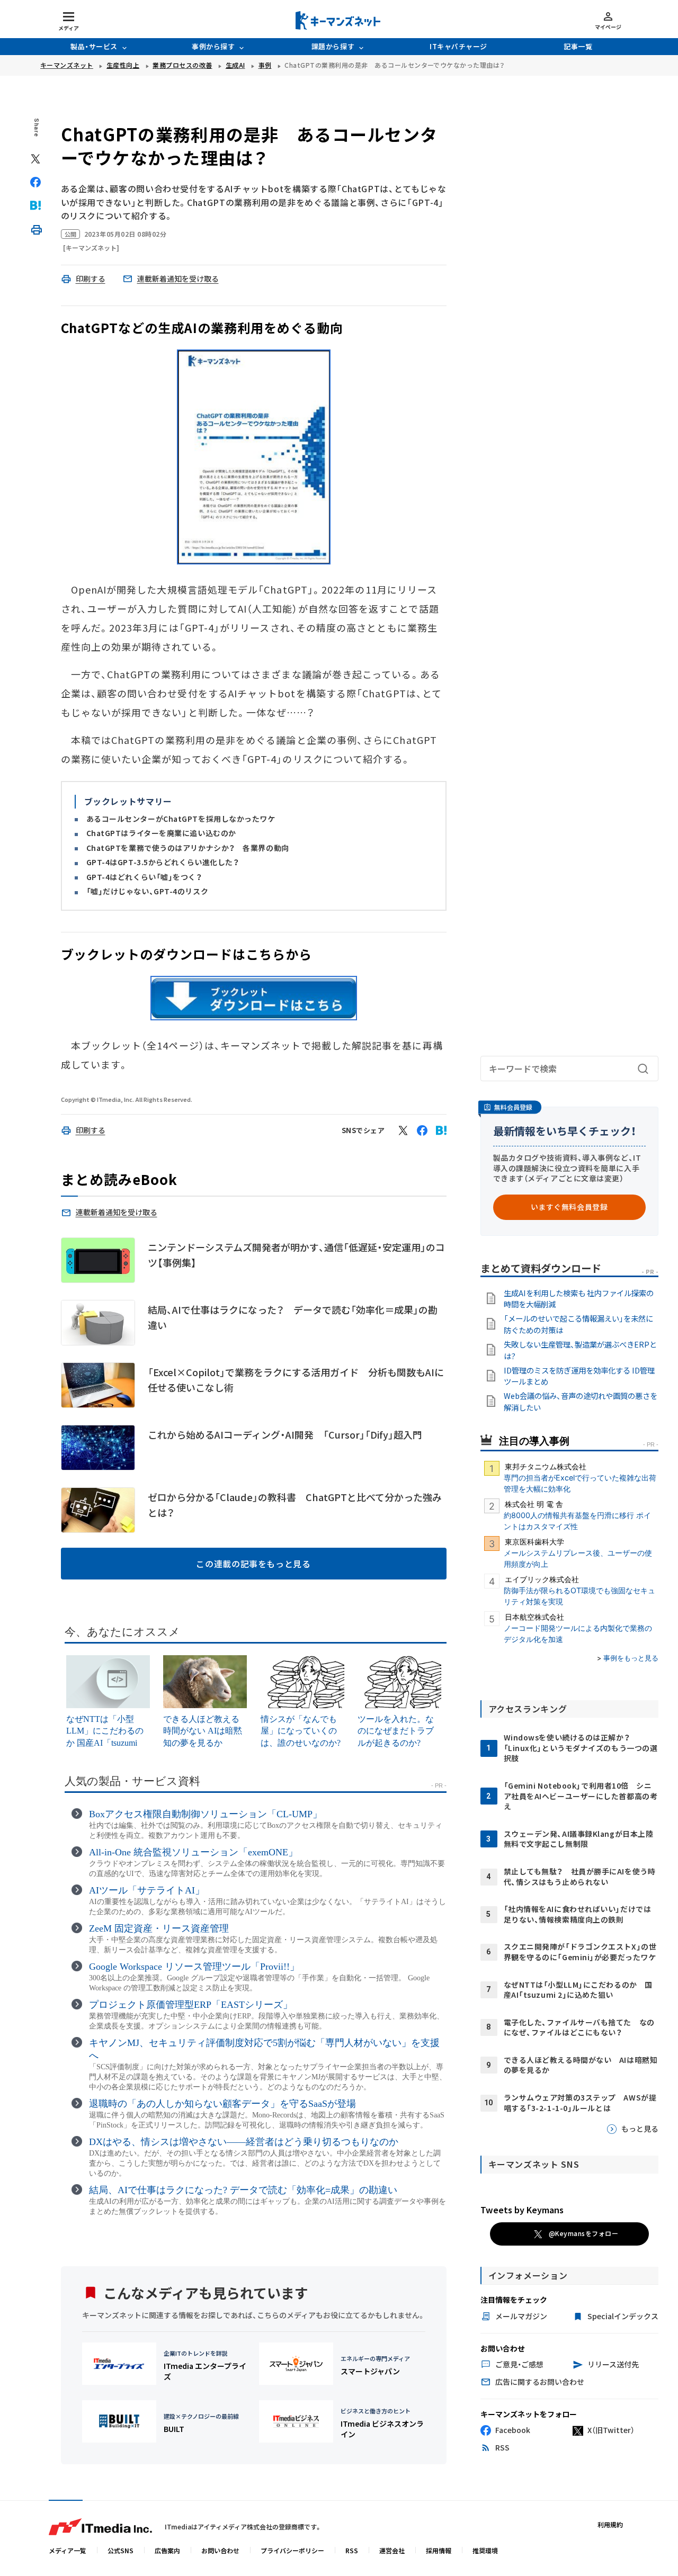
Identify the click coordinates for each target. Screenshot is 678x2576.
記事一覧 (578, 46)
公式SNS (121, 2550)
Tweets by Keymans (522, 2210)
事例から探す (213, 46)
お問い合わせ (220, 2550)
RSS (352, 2550)
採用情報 (439, 2550)
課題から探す (333, 46)
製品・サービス (94, 46)
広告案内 (167, 2550)
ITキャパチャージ (458, 46)
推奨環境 (485, 2550)
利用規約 (610, 2524)
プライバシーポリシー (292, 2550)
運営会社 (392, 2550)
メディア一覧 (68, 2550)
